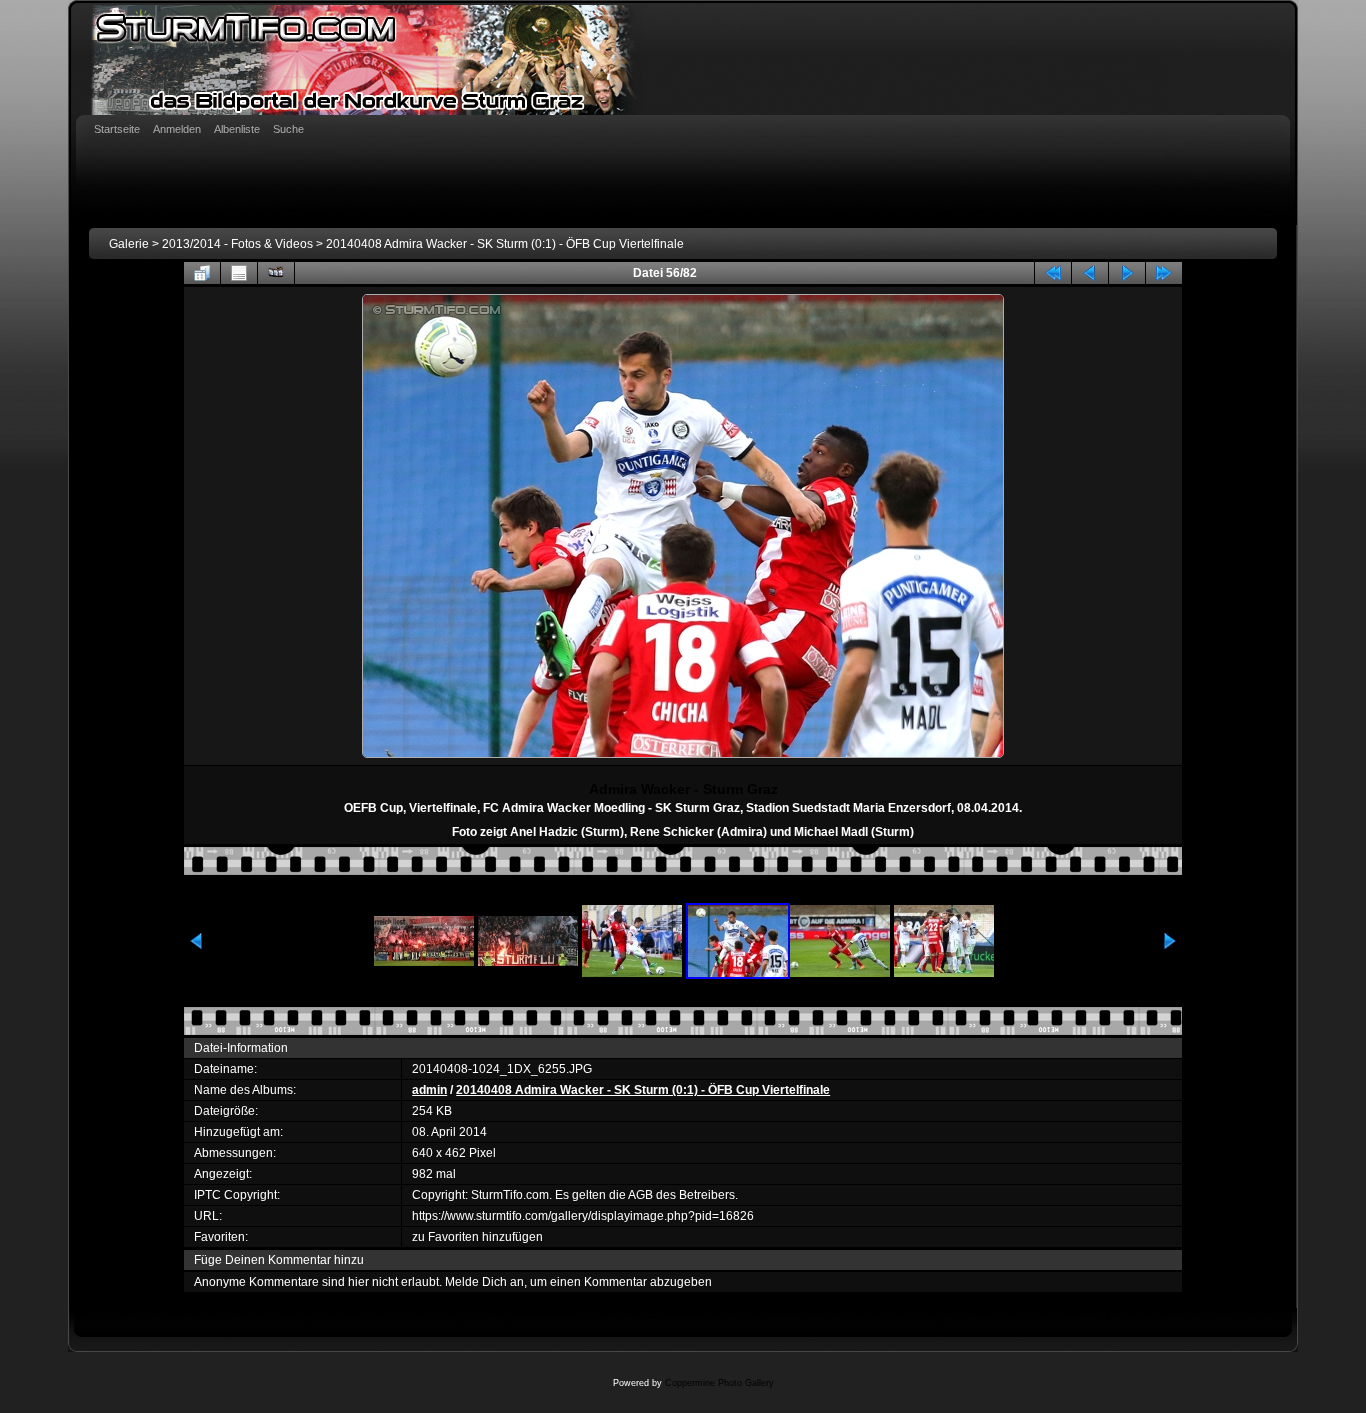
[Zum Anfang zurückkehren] (1053, 273)
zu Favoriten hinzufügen (477, 1237)
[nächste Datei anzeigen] (1127, 273)
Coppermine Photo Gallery (719, 1383)
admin (429, 1090)
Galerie (129, 244)
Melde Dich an (484, 1282)
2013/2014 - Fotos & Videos (237, 244)
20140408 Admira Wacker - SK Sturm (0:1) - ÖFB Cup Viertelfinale (505, 244)
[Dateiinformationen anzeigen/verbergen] (239, 273)
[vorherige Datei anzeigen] (1090, 273)
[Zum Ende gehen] (1164, 273)
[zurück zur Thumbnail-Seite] (202, 273)
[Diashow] (276, 273)
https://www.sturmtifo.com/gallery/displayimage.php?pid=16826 (583, 1216)
